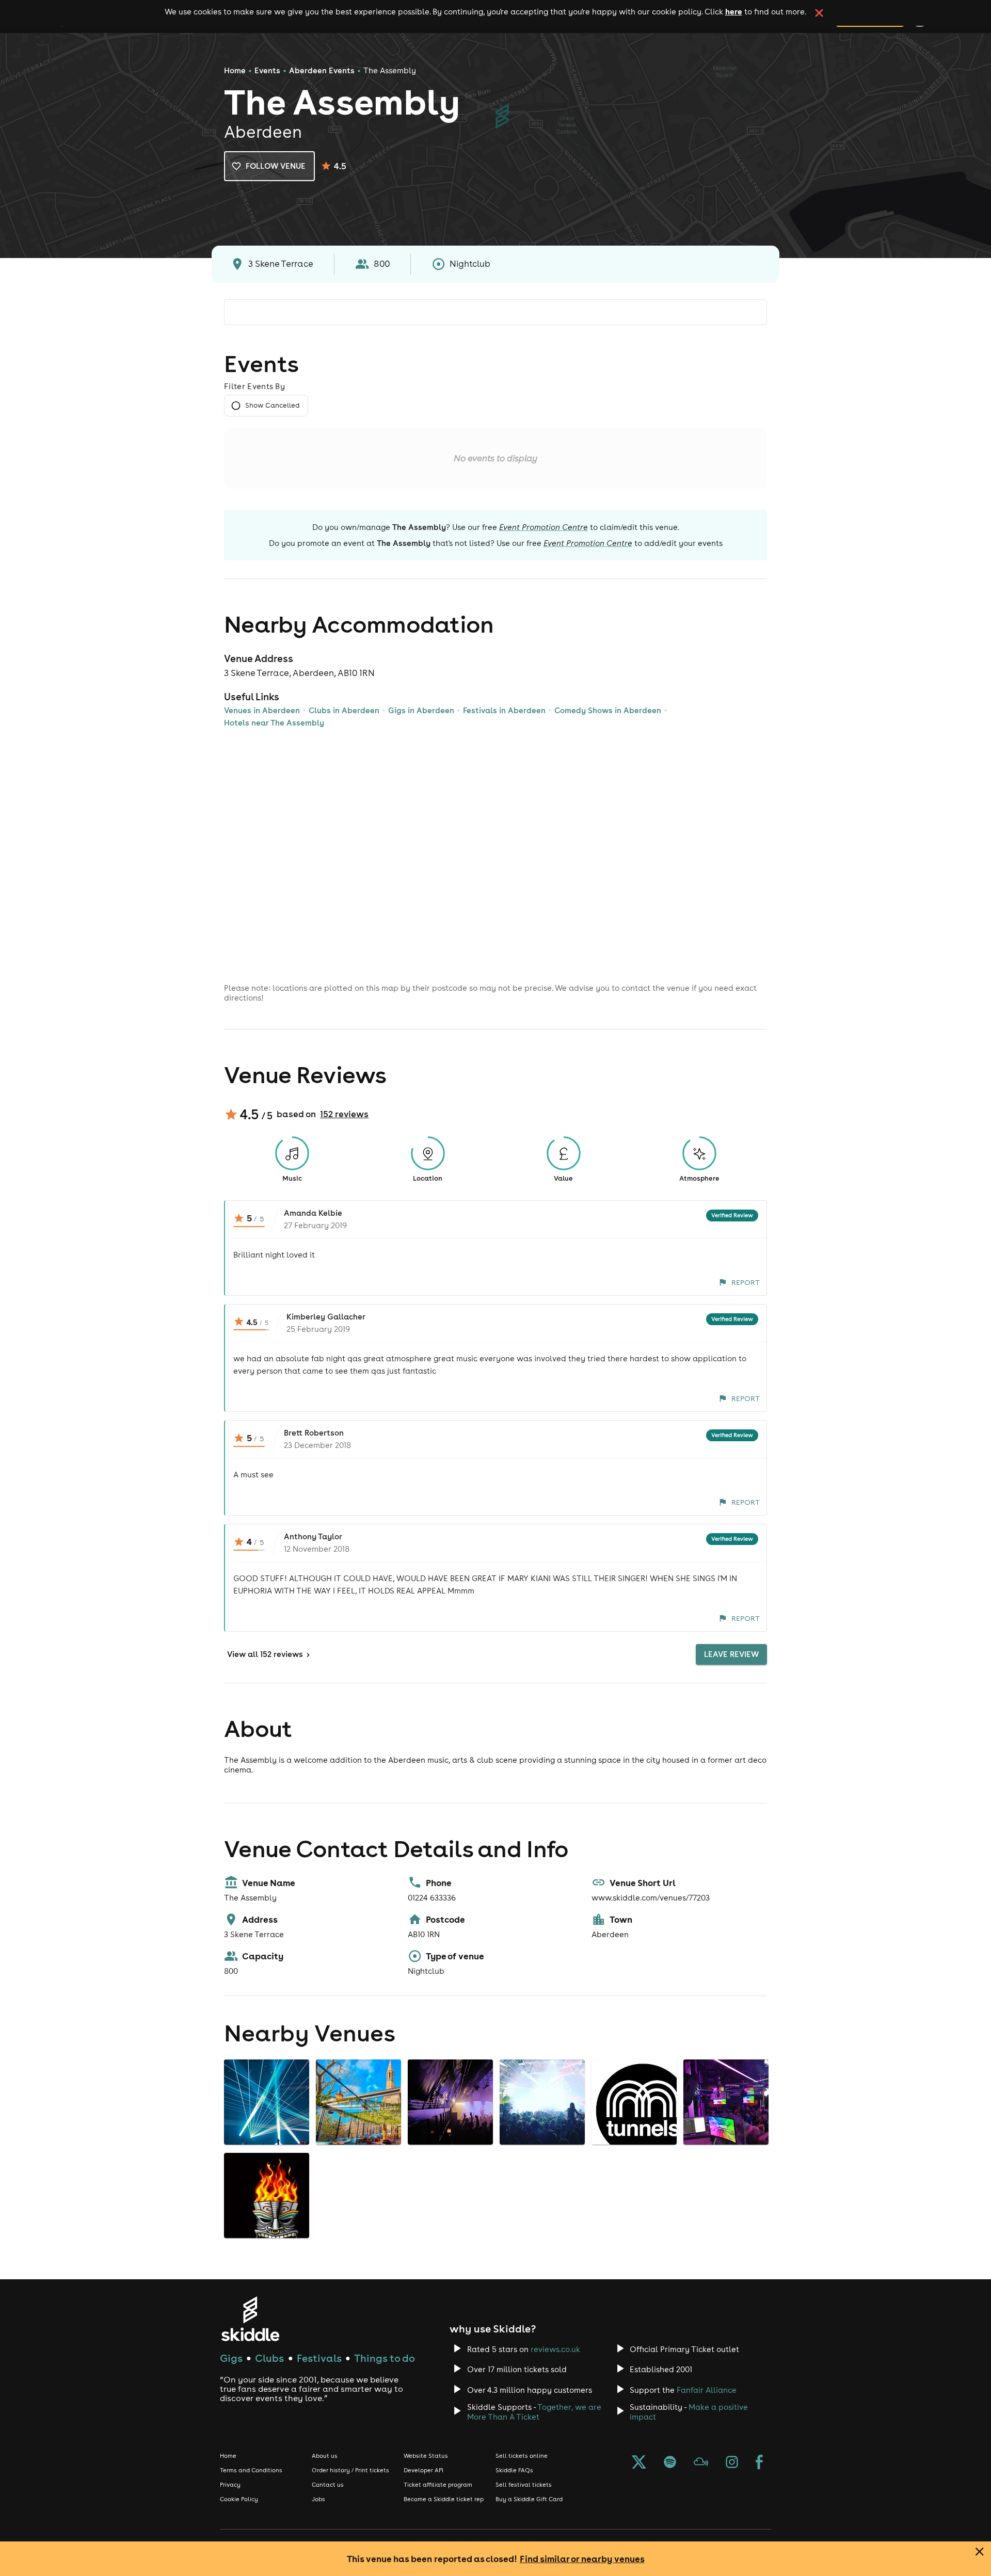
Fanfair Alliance (707, 2390)
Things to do (385, 2358)
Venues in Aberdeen (262, 710)
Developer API (423, 2470)
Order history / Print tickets (350, 2470)
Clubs (269, 2358)
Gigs (231, 2358)
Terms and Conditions (251, 2470)
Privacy (230, 2485)
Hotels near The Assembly (274, 723)
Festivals (319, 2358)
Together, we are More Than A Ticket (534, 2412)
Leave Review (731, 1654)
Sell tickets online (522, 2456)
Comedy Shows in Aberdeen (608, 710)
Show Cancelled (272, 405)
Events (267, 70)
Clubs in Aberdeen (344, 710)
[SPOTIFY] (670, 2463)
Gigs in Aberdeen (421, 710)
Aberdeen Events (322, 70)
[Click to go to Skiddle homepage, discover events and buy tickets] (250, 2319)
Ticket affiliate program (438, 2485)
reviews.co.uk (555, 2349)
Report (746, 1282)
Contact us (328, 2485)
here (734, 11)
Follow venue (276, 166)
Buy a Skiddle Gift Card (529, 2499)
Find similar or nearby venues (582, 2559)
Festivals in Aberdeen (504, 710)
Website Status (426, 2456)
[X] (639, 2463)
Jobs (318, 2499)
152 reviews (344, 1114)
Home (235, 70)
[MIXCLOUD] (701, 2463)
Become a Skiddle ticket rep (444, 2499)
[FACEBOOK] (759, 2463)
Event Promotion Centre (544, 527)
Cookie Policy (239, 2499)
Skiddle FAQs (514, 2470)
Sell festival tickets (524, 2485)
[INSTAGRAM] (732, 2463)
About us (325, 2456)
